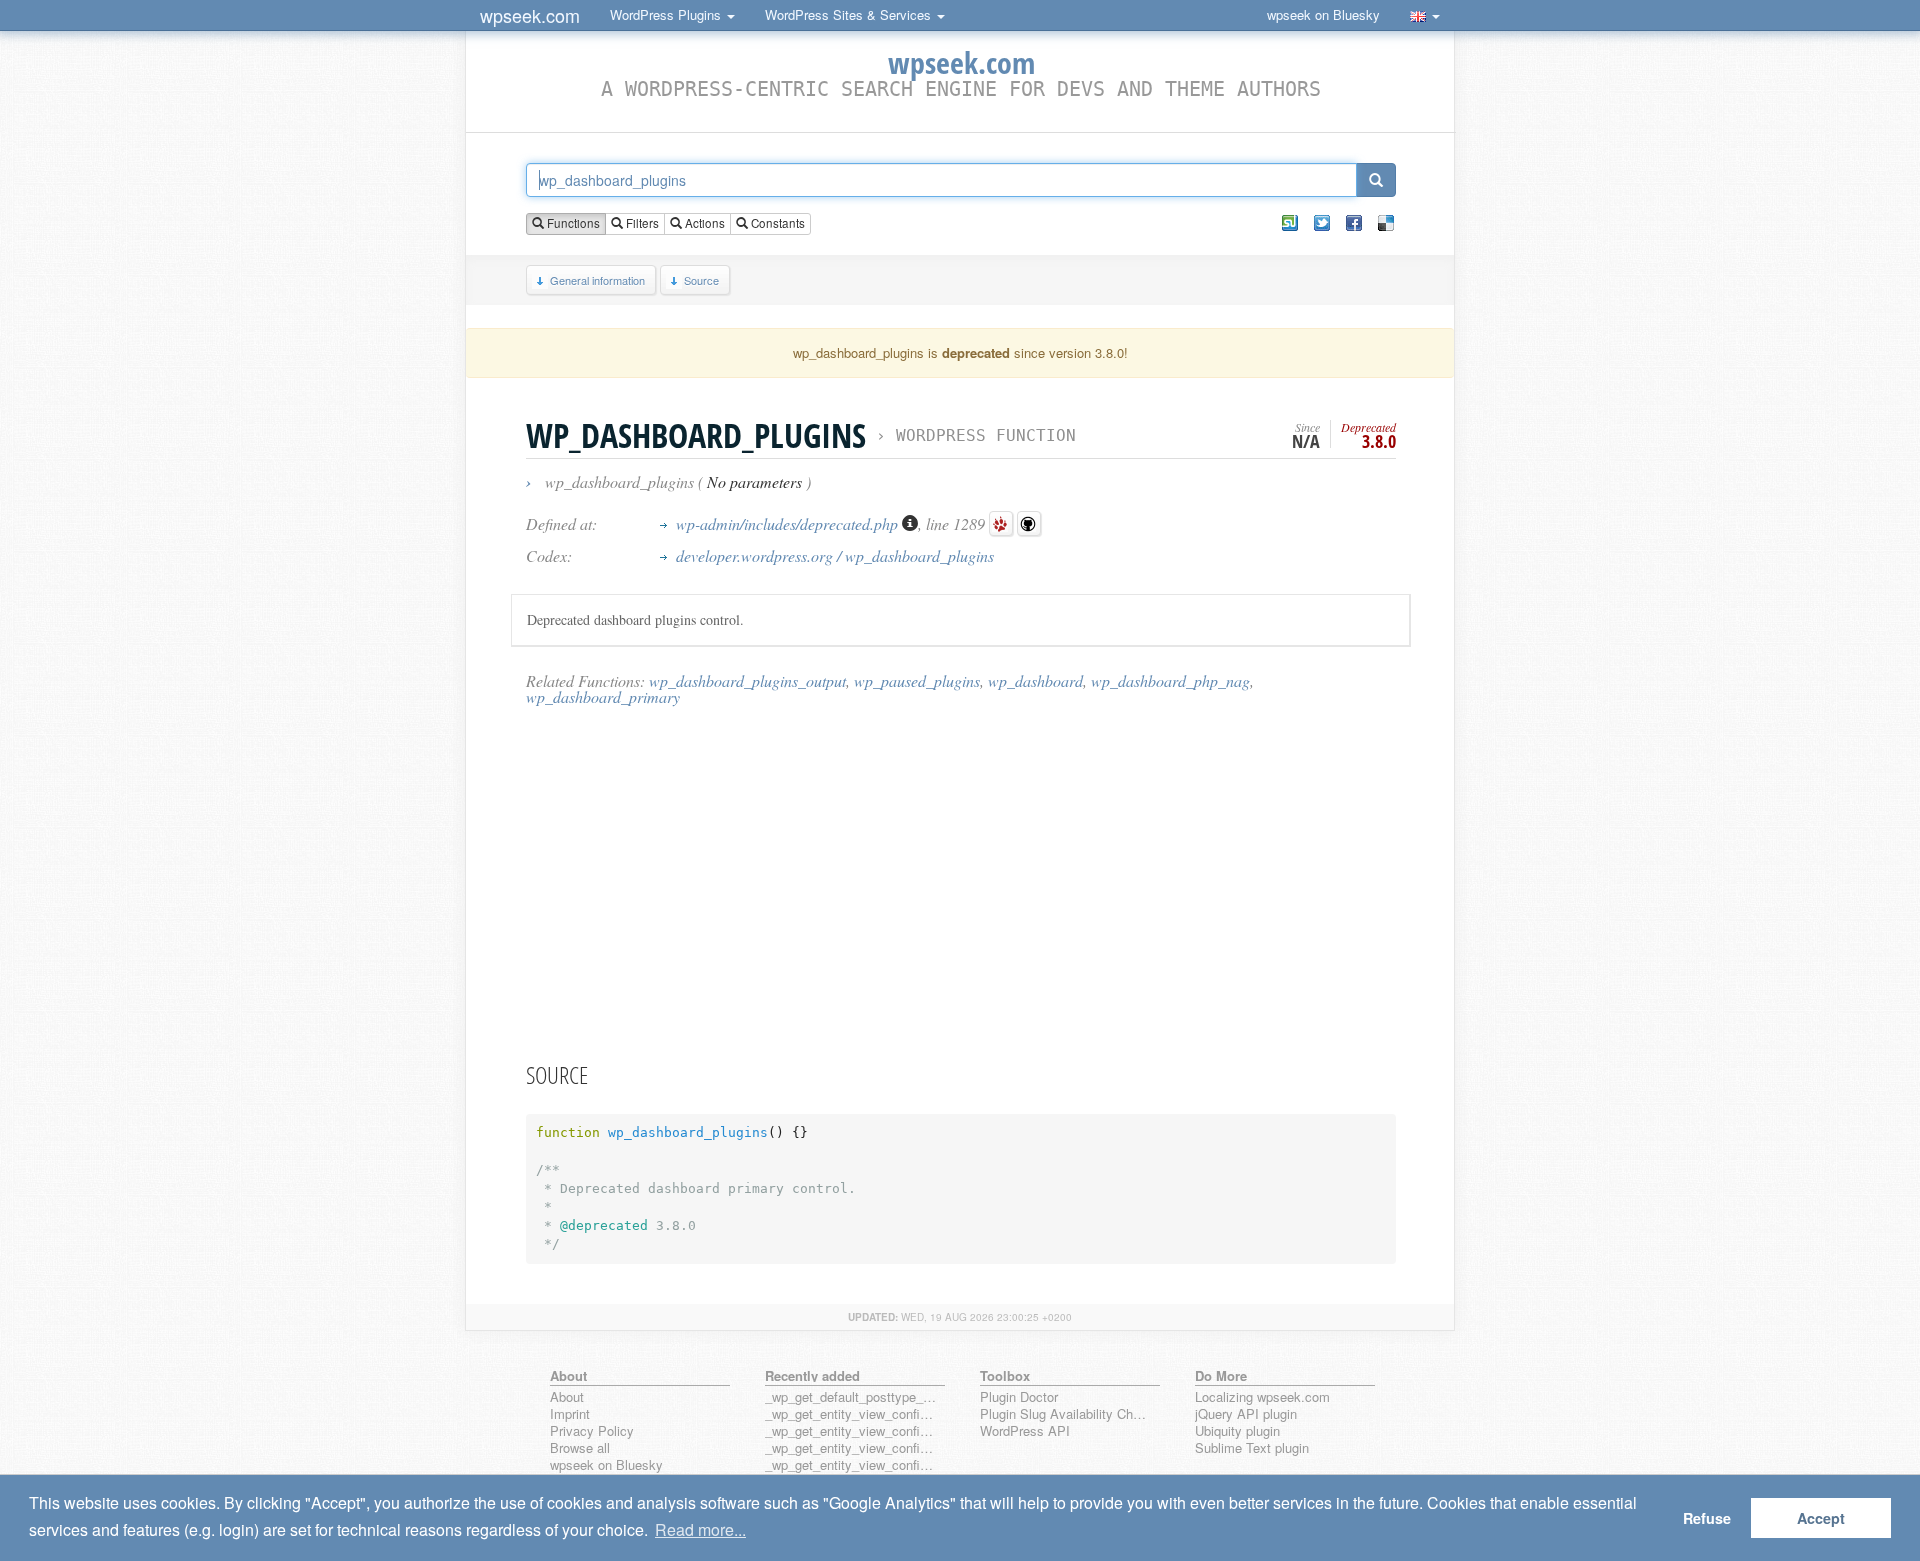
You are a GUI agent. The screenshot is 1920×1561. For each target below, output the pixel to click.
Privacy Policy (592, 1431)
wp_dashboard (1035, 680)
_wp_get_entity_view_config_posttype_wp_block (851, 1431)
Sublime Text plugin (1252, 1448)
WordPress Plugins (667, 14)
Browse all (580, 1448)
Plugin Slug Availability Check (1066, 1414)
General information (597, 280)
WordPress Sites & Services (850, 14)
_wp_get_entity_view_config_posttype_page (851, 1414)
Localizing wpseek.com (1262, 1397)
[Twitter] (1322, 223)
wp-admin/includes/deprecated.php (789, 523)
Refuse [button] (1707, 1518)
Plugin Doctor (1019, 1397)
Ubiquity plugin (1237, 1431)
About (567, 1397)
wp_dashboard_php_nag (1170, 680)
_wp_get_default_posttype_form (851, 1397)
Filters (641, 223)
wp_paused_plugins (917, 680)
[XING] (1290, 223)
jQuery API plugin (1246, 1414)
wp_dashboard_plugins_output (747, 680)
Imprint (570, 1414)
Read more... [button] (700, 1529)
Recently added (812, 1375)
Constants (776, 223)
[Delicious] (1386, 223)
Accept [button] (1821, 1518)
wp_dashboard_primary (603, 696)
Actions (703, 223)
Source (701, 280)
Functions (572, 223)
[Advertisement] (961, 883)
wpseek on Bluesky (1323, 14)
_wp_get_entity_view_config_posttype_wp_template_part (851, 1465)
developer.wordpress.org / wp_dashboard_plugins (835, 555)
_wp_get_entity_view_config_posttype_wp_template (851, 1448)
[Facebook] (1354, 223)
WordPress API (1025, 1431)
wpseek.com (530, 15)
